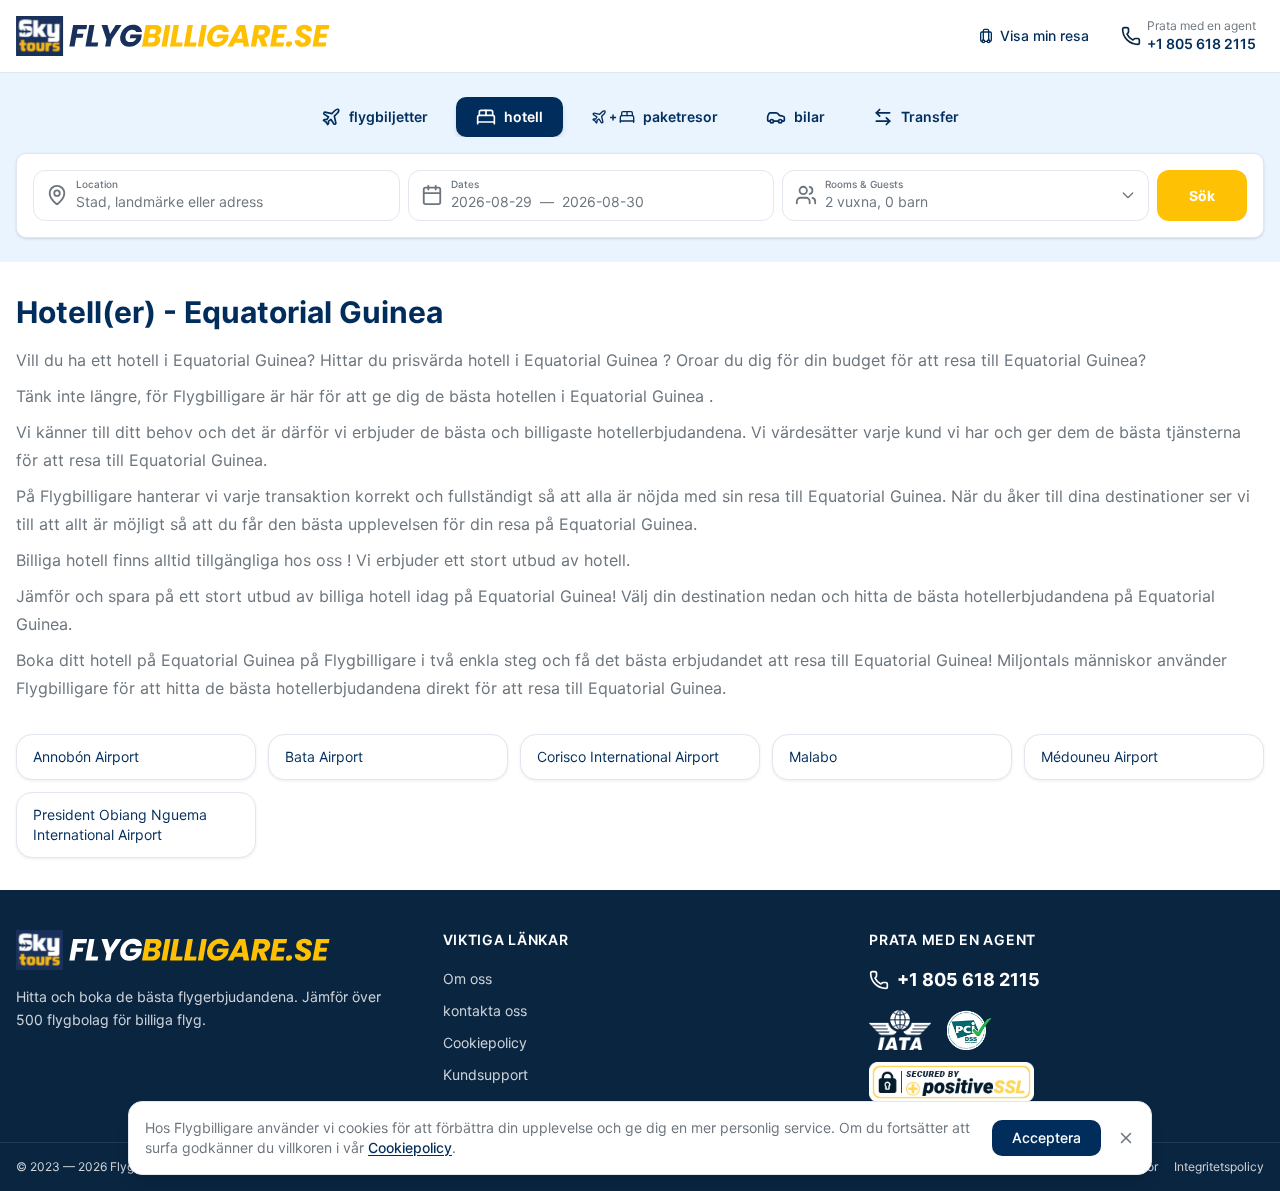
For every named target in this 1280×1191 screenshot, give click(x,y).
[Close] (1126, 1138)
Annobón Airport (86, 756)
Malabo (813, 756)
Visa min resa (1044, 35)
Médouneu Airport (1099, 756)
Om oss (467, 978)
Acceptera (1046, 1137)
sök (1202, 195)
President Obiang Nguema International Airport (120, 824)
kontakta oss (485, 1010)
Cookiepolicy (485, 1042)
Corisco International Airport (628, 756)
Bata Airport (324, 756)
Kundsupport (485, 1074)
